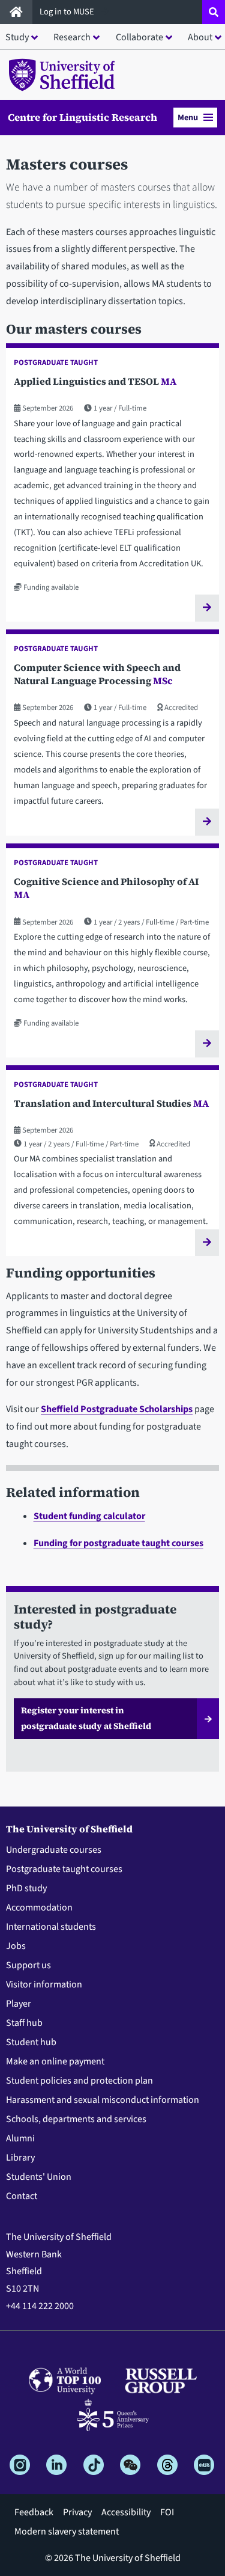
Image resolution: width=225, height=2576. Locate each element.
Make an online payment (55, 2061)
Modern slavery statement (67, 2532)
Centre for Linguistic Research (82, 118)
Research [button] (72, 37)
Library (20, 2158)
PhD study (26, 1888)
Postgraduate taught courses (64, 1869)
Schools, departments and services (76, 2119)
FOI (167, 2512)
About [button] (200, 37)
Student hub (31, 2042)
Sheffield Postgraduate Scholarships (117, 1409)
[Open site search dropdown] (214, 12)
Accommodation (39, 1908)
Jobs (16, 1946)
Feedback (34, 2512)
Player (19, 2004)
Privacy (77, 2512)
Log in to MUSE (68, 12)
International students (51, 1927)
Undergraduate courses (54, 1850)
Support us (28, 1965)
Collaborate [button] (139, 37)
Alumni (20, 2138)
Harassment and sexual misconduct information (103, 2100)
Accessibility (126, 2512)
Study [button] (17, 37)
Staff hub (24, 2023)
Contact (22, 2196)
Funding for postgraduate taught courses (118, 1543)
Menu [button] (188, 118)
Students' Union (39, 2177)
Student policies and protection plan (79, 2081)
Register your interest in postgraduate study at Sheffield (86, 1718)
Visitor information (44, 1984)
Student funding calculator (89, 1516)
